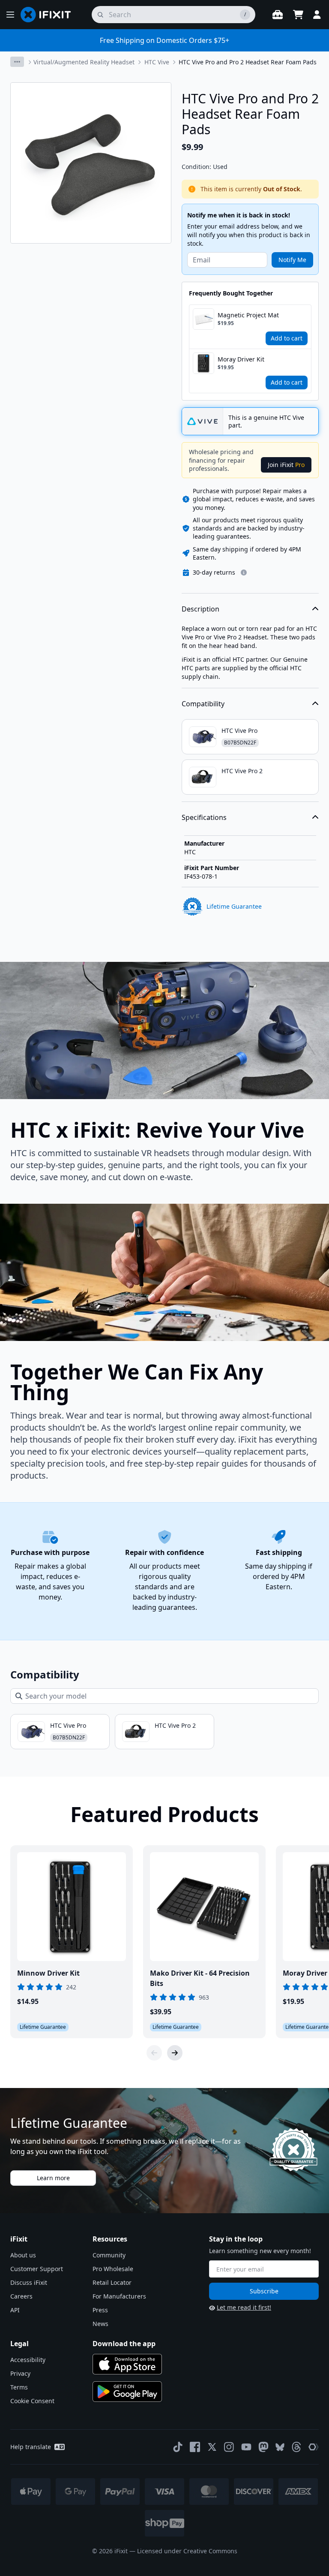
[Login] (317, 15)
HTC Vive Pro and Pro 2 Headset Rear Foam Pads (248, 62)
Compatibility (203, 704)
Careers (21, 2296)
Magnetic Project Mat (248, 315)
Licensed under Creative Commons (187, 2551)
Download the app (124, 2344)
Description (200, 609)
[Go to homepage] (49, 15)
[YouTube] (246, 2447)
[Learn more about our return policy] (244, 572)
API (15, 2310)
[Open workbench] (278, 15)
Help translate (31, 2447)
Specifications (204, 817)
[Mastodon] (263, 2447)
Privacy (20, 2373)
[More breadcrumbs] (17, 62)
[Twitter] (212, 2447)
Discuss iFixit (29, 2282)
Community (109, 2255)
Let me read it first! (244, 2307)
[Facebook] (195, 2447)
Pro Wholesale (113, 2269)
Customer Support (37, 2269)
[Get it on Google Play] (127, 2392)
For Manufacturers (119, 2296)
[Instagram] (229, 2447)
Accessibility (28, 2360)
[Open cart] (298, 15)
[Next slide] (175, 2053)
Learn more (53, 2178)
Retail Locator (112, 2282)
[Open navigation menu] (10, 15)
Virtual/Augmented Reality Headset (84, 62)
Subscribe (264, 2291)
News (100, 2324)
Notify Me (292, 260)
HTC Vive (157, 62)
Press (100, 2310)
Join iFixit (286, 465)
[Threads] (296, 2447)
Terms (19, 2387)
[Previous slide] (154, 2053)
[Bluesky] (280, 2447)
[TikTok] (178, 2447)
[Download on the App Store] (127, 2364)
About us (23, 2255)
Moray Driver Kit (241, 359)
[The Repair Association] (314, 2447)
